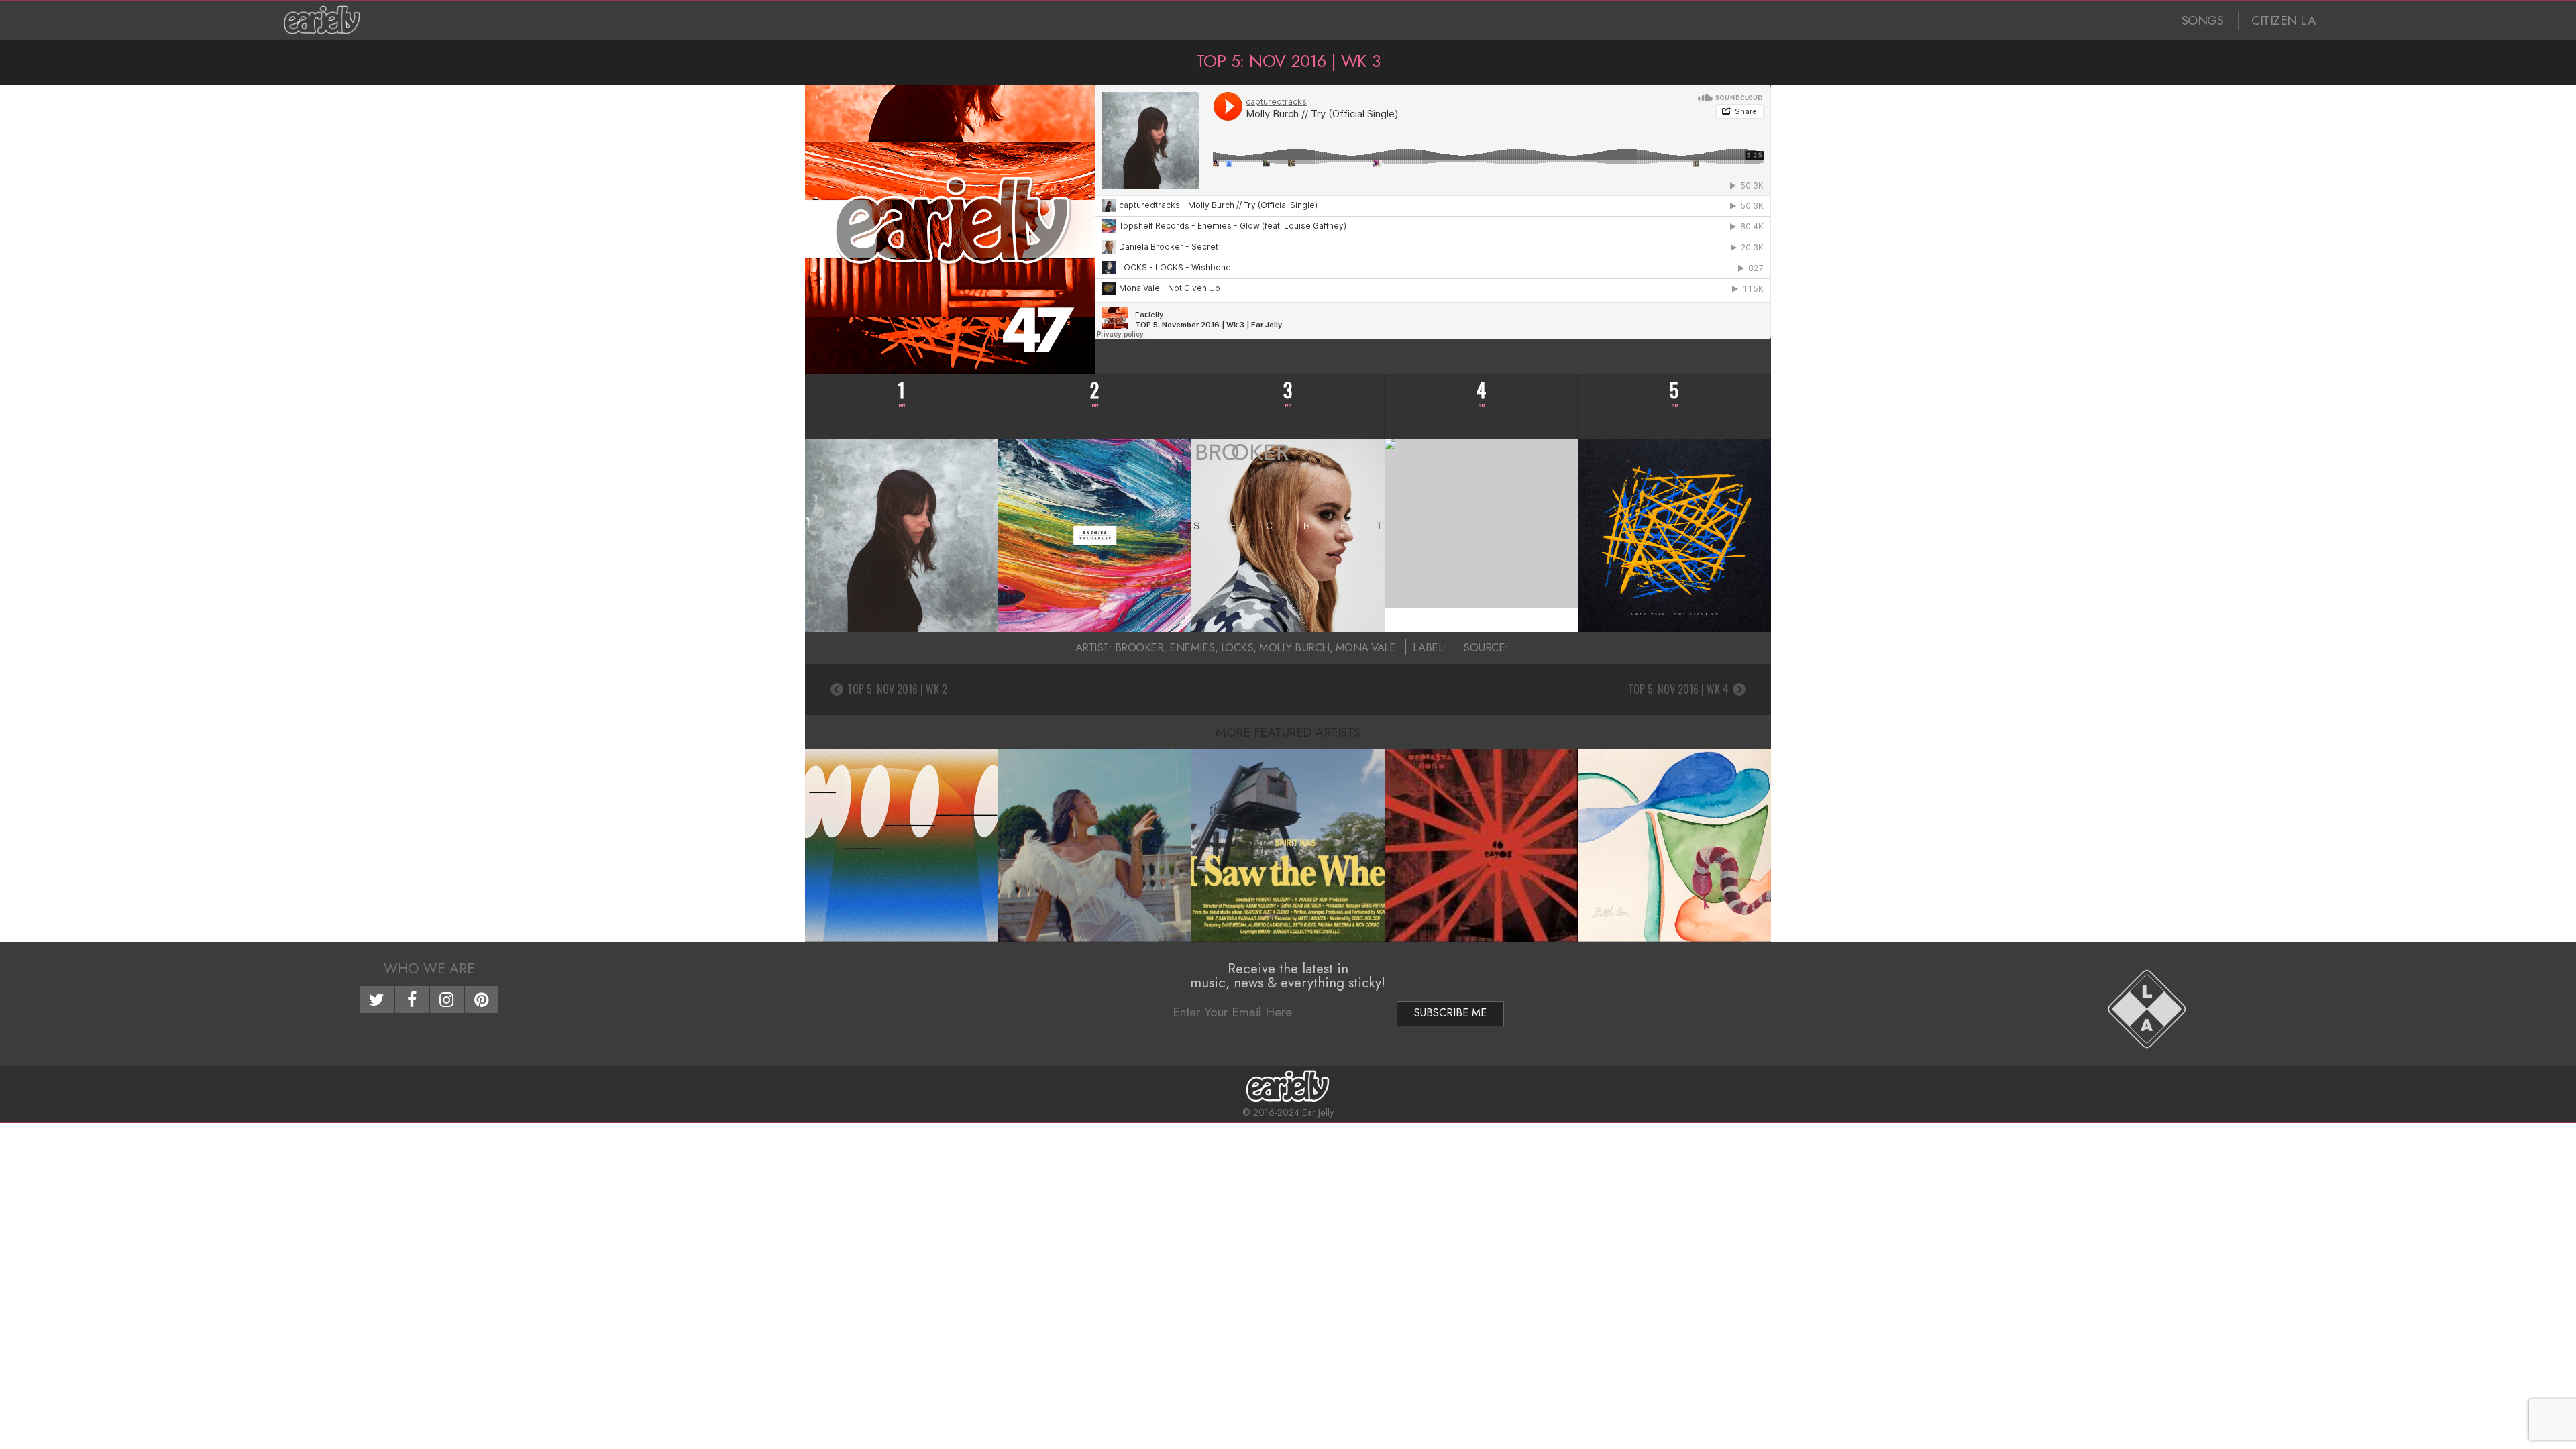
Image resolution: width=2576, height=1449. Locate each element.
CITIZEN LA (2284, 20)
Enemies (1192, 647)
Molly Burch (1294, 647)
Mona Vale (1366, 647)
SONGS (2203, 20)
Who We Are (429, 969)
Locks (1237, 647)
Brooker (1139, 647)
